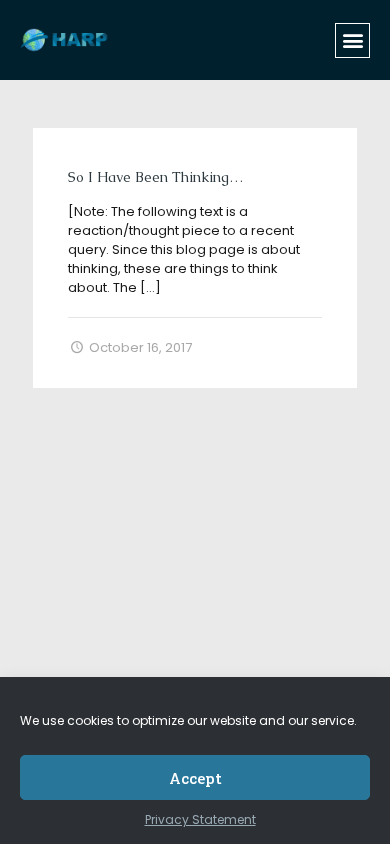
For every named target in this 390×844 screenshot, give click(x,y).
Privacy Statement (200, 819)
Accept (195, 778)
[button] (352, 40)
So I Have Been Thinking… (156, 177)
